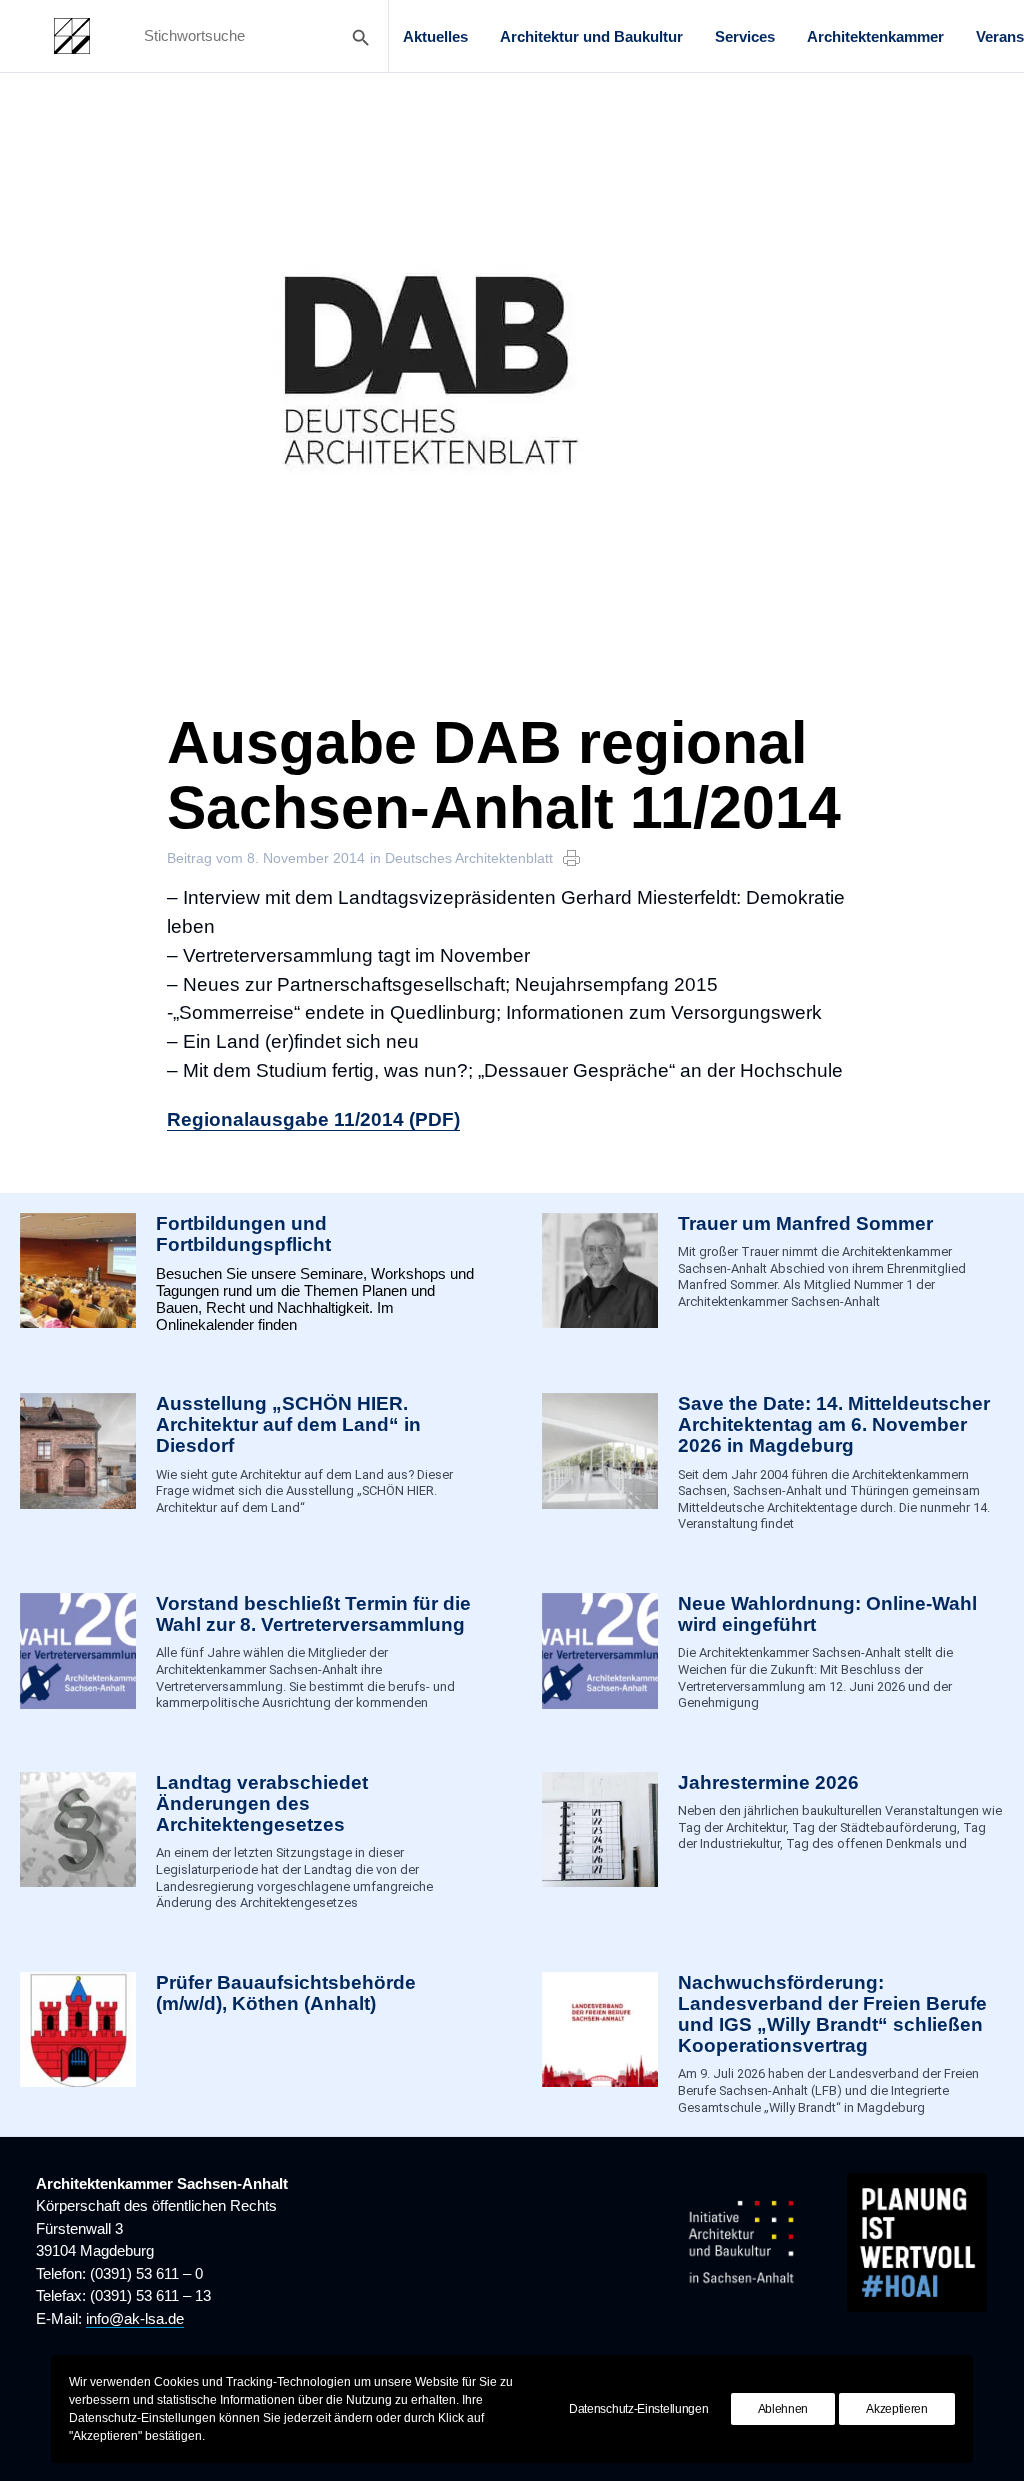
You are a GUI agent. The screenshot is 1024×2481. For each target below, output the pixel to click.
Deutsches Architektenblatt (469, 858)
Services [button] (745, 36)
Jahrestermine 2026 (768, 1782)
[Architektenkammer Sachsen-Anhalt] (72, 36)
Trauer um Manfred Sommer (805, 1223)
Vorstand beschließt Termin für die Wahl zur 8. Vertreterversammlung (313, 1614)
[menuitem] (435, 36)
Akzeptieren (897, 2409)
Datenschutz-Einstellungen (639, 2409)
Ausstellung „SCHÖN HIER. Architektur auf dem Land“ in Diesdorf (288, 1424)
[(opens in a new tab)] (78, 2044)
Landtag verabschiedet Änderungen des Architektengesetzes (262, 1803)
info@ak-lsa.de (135, 2318)
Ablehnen (783, 2409)
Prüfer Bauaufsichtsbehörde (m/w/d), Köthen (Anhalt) (286, 1993)
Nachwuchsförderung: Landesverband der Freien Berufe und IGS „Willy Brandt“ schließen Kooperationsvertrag (832, 2014)
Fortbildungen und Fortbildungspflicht (243, 1234)
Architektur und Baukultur (591, 36)
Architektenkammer (875, 36)
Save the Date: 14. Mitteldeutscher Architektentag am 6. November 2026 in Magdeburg (834, 1424)
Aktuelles (435, 36)
